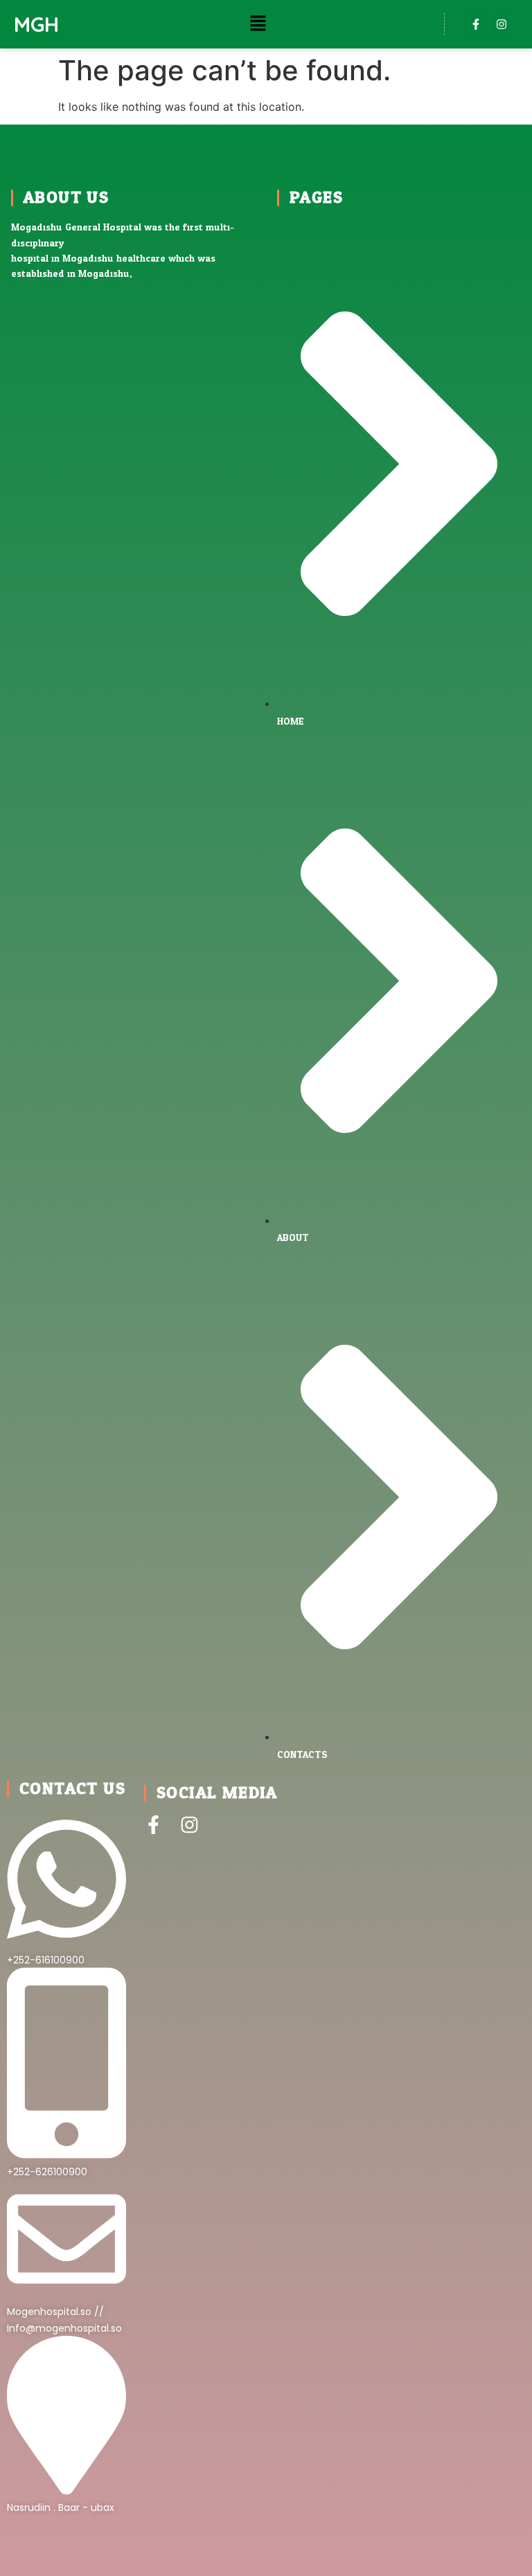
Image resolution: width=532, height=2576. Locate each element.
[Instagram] (502, 24)
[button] (258, 24)
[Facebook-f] (476, 24)
